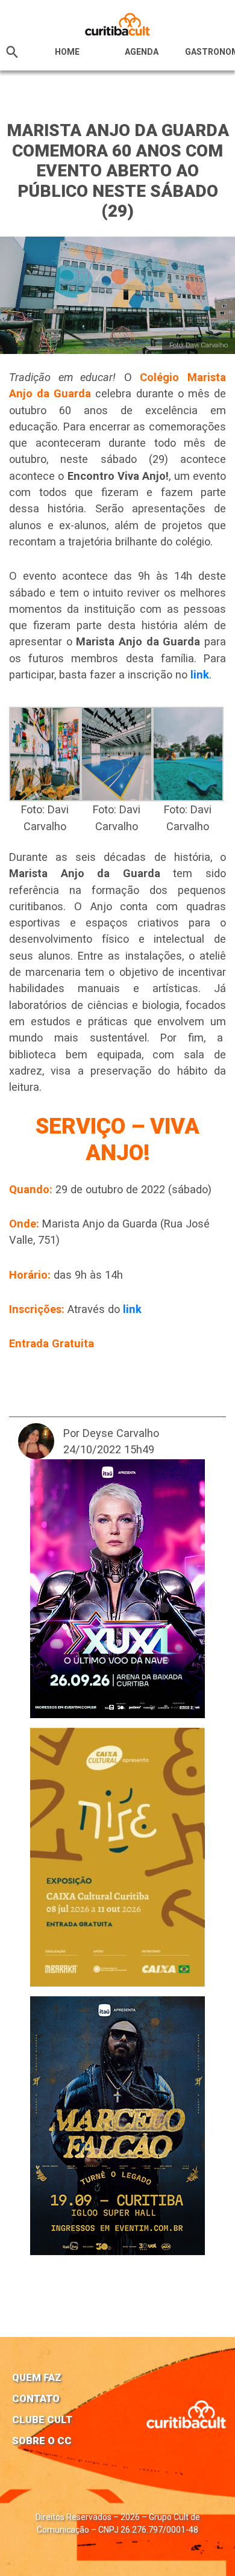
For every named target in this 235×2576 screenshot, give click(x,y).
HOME (67, 52)
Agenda (142, 52)
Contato (36, 2398)
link (200, 675)
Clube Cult (42, 2419)
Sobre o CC (42, 2441)
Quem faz (37, 2377)
